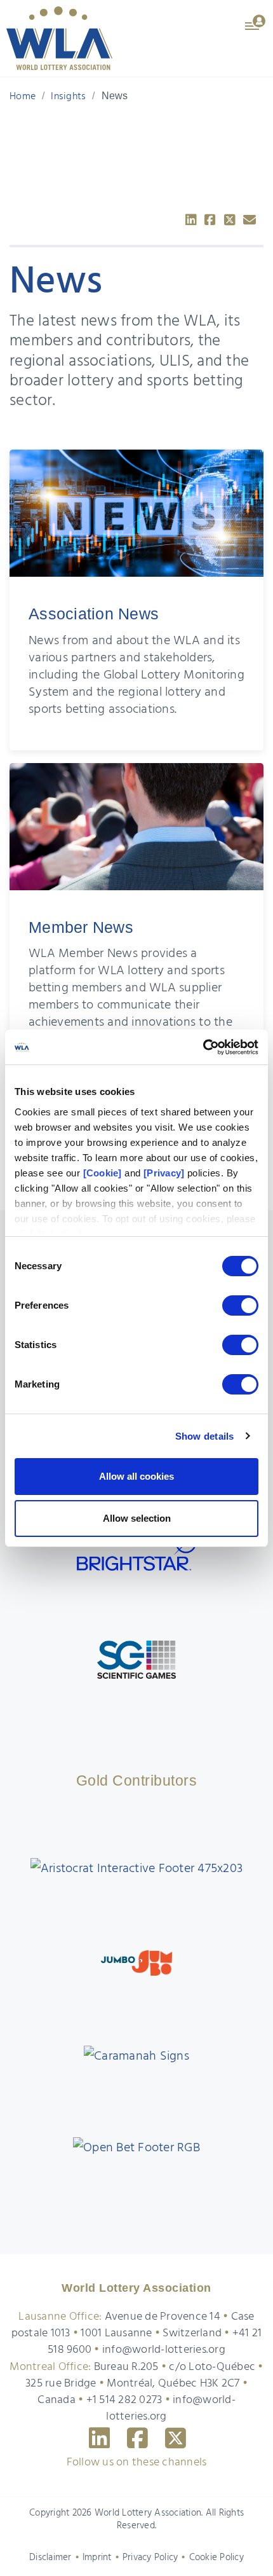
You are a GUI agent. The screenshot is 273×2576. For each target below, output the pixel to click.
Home (23, 97)
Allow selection (137, 1518)
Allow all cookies (136, 1476)
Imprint (97, 2558)
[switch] (240, 1305)
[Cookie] (103, 1173)
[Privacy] (164, 1173)
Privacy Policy (150, 2558)
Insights (68, 97)
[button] (256, 22)
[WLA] (59, 38)
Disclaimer (50, 2558)
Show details (205, 1436)
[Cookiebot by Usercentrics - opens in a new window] (203, 1047)
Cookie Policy (216, 2558)
